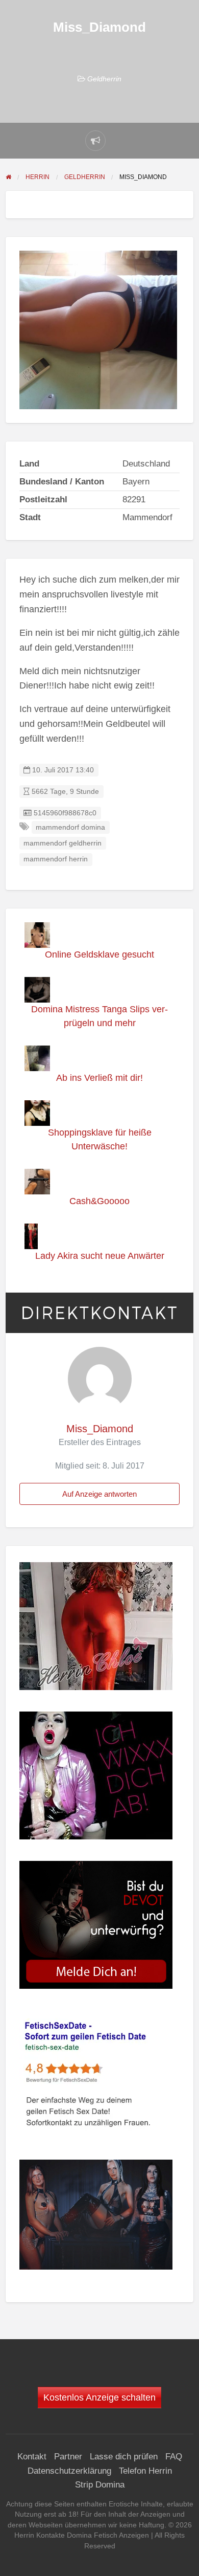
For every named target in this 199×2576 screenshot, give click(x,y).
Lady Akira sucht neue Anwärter (100, 1256)
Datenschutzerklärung (69, 2471)
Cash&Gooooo (99, 1201)
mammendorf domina (70, 827)
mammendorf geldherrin (63, 843)
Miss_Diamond (100, 1429)
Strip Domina (100, 2485)
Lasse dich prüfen (124, 2457)
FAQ (174, 2457)
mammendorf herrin (56, 859)
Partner (68, 2457)
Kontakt (32, 2457)
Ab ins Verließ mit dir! (99, 1078)
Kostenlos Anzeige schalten (99, 2397)
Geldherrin (104, 79)
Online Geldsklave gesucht (99, 954)
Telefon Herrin (145, 2471)
